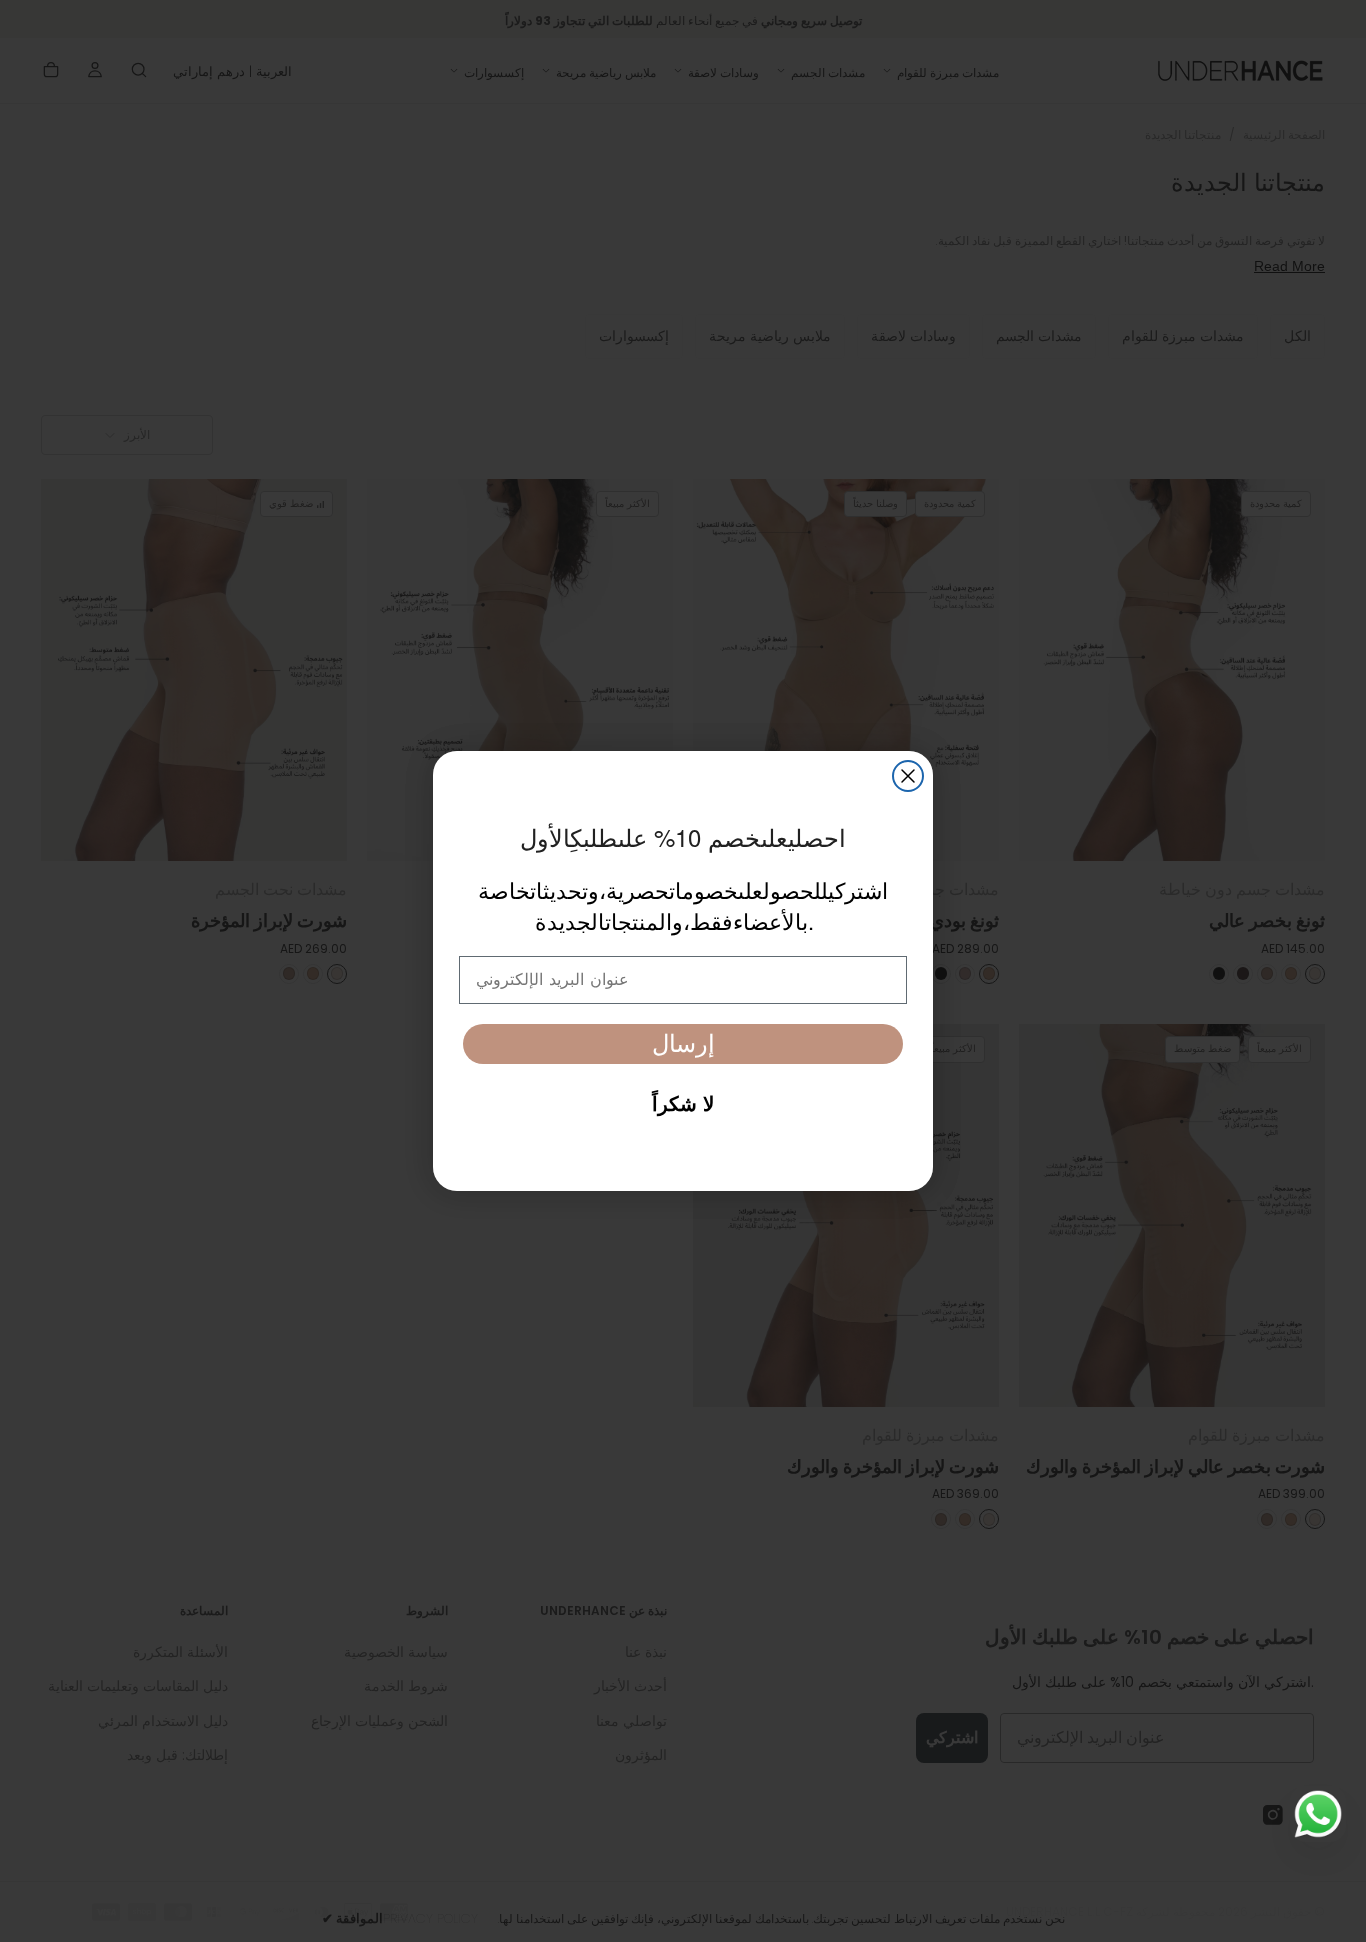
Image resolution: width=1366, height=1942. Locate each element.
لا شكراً (683, 1104)
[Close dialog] (908, 776)
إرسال (683, 1043)
